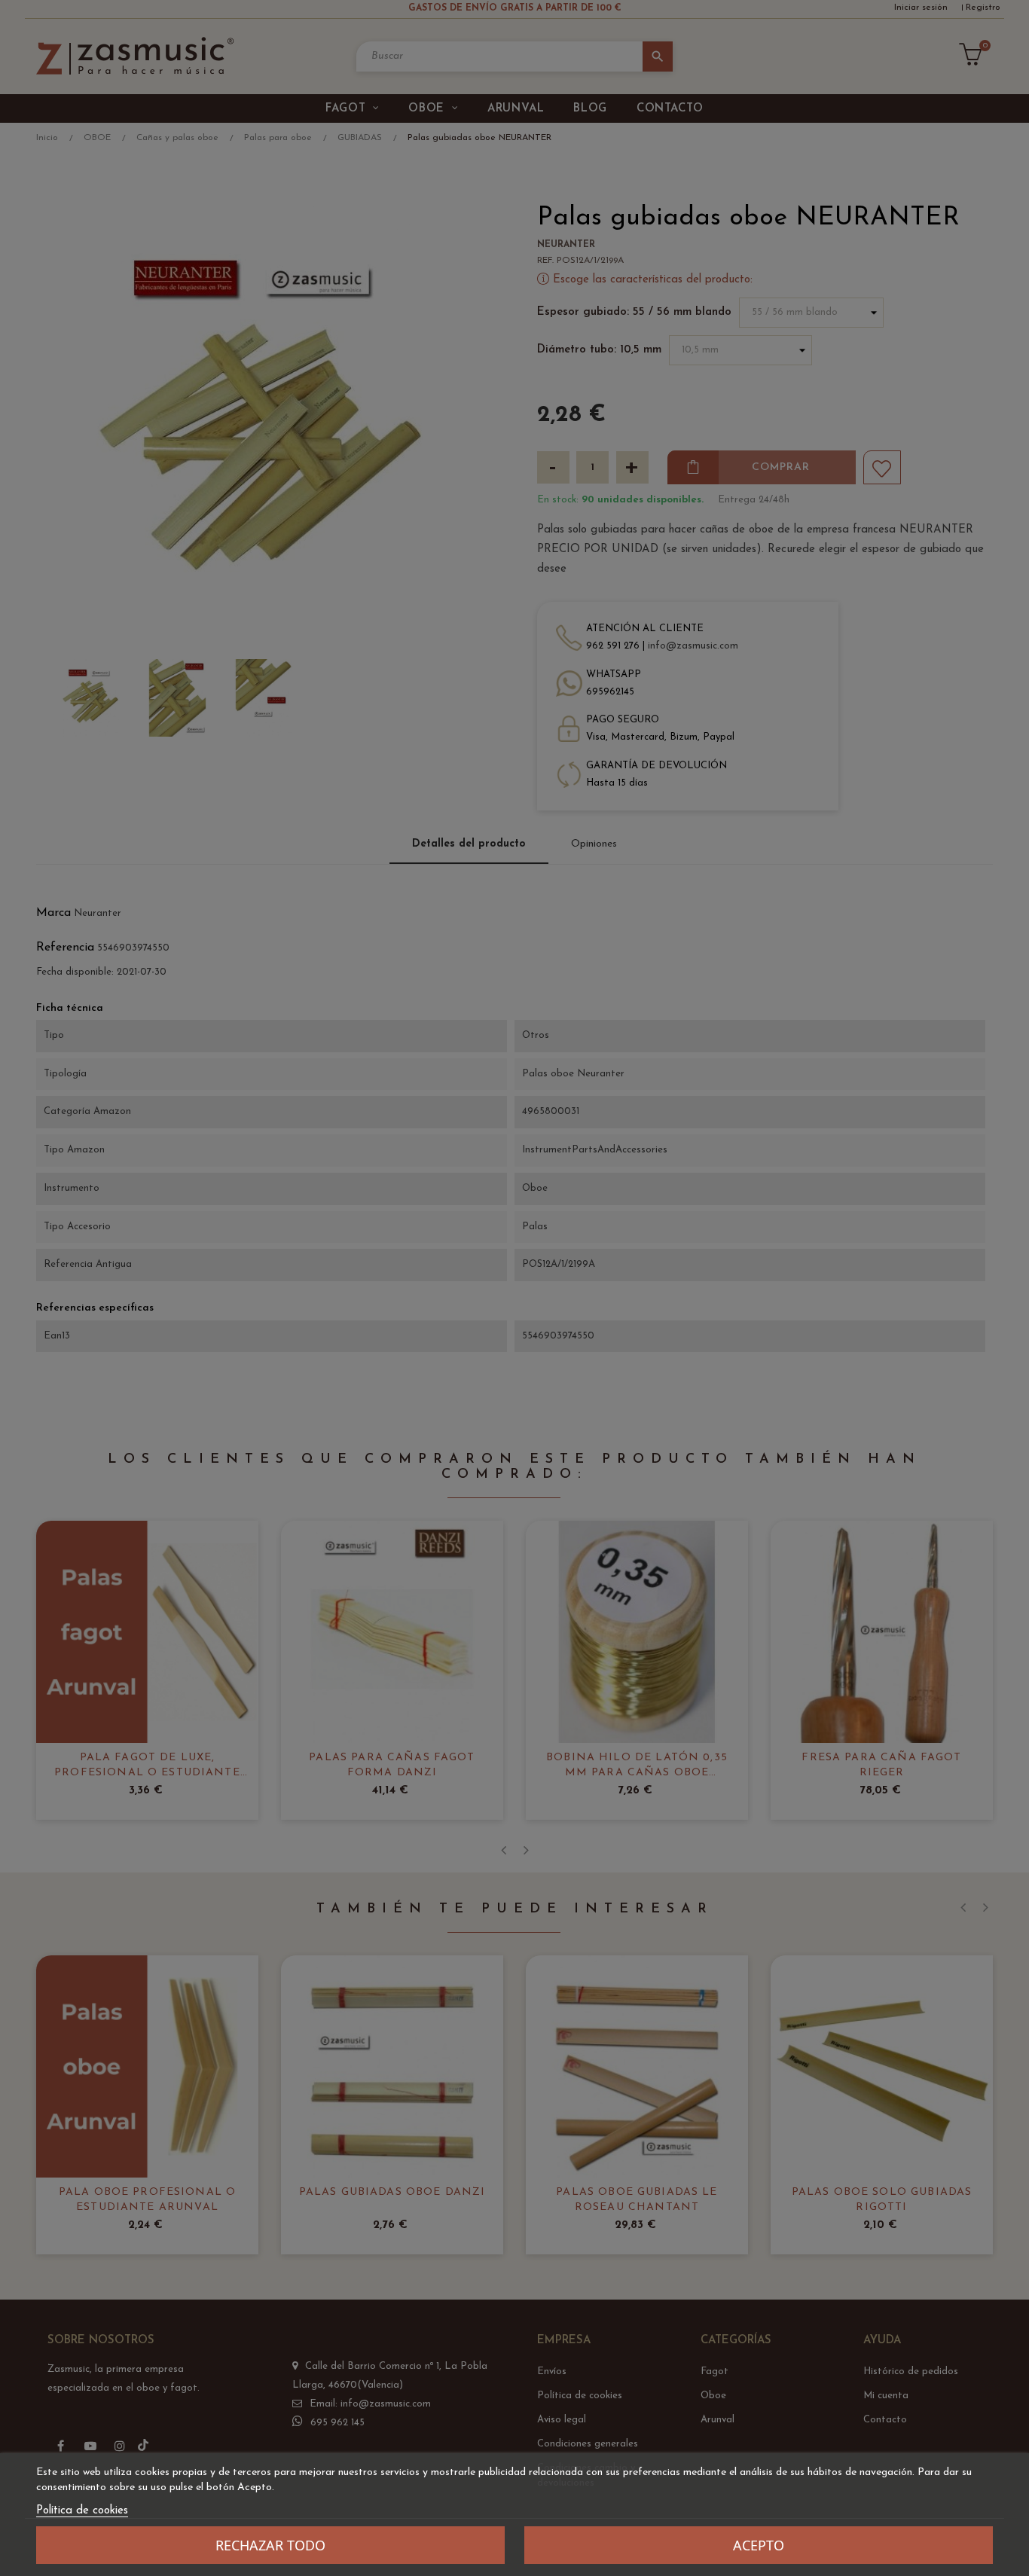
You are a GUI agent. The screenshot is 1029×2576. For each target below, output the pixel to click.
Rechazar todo (270, 2545)
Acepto (759, 2545)
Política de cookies (82, 2511)
